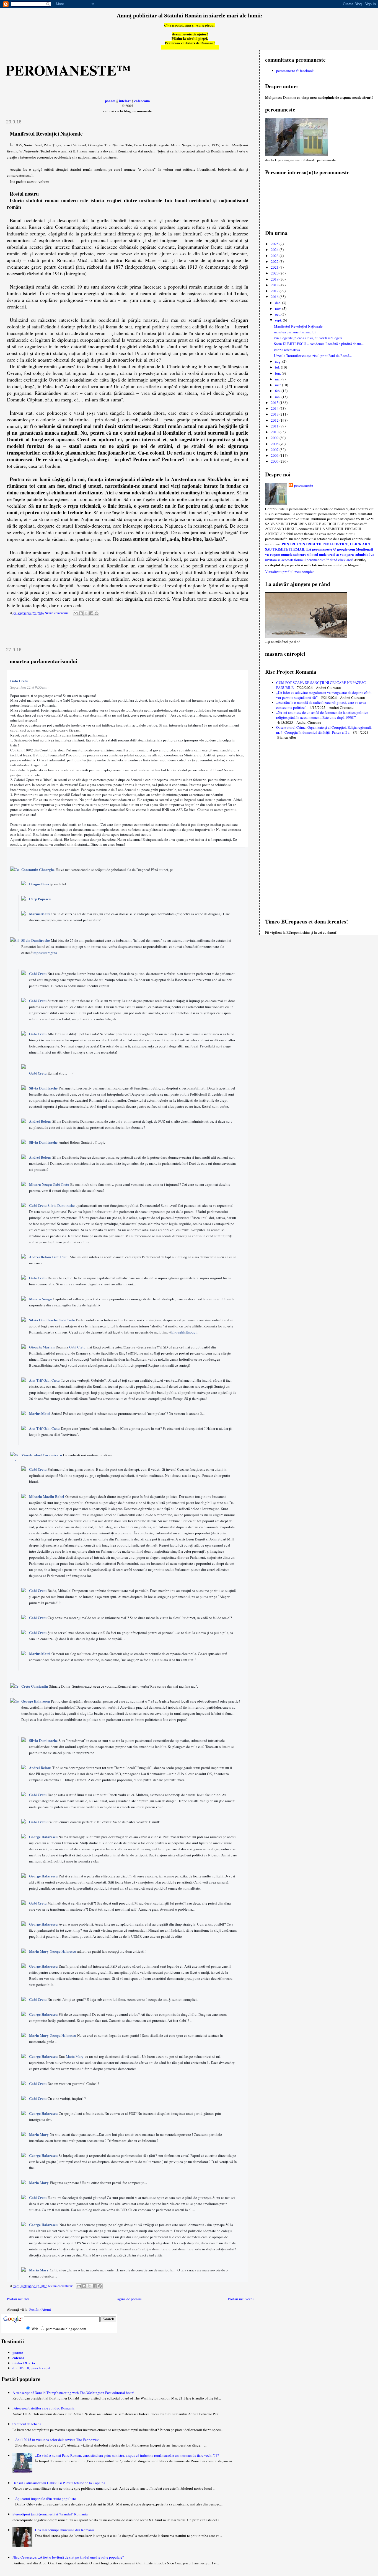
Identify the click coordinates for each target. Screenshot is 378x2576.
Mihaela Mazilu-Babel (47, 1496)
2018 (275, 285)
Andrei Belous (40, 1121)
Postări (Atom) (40, 2309)
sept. (279, 320)
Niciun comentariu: (58, 613)
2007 (275, 450)
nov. (279, 308)
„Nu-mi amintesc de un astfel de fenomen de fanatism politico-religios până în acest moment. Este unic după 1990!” (323, 715)
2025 (275, 244)
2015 (275, 403)
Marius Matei (40, 914)
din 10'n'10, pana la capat (31, 2368)
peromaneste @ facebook (295, 71)
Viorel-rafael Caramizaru (42, 1455)
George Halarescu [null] (43, 2155)
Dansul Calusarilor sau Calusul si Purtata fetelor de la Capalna (59, 2483)
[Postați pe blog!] (81, 613)
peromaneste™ (68, 70)
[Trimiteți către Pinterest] (97, 613)
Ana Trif (36, 1380)
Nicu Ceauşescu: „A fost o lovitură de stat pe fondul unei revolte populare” (68, 2557)
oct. (278, 314)
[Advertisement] (34, 632)
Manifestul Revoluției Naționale (46, 133)
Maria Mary (39, 1951)
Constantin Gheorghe (38, 869)
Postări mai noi (18, 2299)
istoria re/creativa (287, 350)
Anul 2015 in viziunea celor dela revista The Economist (57, 2440)
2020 (275, 273)
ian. (278, 397)
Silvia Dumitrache (36, 940)
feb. (278, 391)
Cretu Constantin (35, 1686)
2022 (275, 261)
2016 (275, 297)
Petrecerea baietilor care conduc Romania (43, 2408)
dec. (279, 303)
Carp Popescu (40, 899)
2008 (275, 444)
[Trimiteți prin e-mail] (76, 613)
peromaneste (304, 485)
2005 (275, 461)
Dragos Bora (39, 884)
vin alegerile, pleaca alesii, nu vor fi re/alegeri (308, 338)
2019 (275, 279)
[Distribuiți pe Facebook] (91, 613)
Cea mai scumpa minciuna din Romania (65, 2530)
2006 (275, 455)
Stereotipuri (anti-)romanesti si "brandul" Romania (50, 2514)
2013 (275, 414)
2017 (275, 291)
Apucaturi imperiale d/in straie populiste (46, 2499)
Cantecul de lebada (27, 2424)
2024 (275, 250)
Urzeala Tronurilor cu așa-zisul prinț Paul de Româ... (313, 356)
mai (278, 379)
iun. (278, 373)
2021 (275, 267)
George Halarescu (36, 1701)
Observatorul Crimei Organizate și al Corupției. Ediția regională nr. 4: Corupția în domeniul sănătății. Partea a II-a (324, 730)
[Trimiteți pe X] (86, 613)
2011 (275, 426)
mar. (279, 385)
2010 (275, 432)
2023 (275, 256)
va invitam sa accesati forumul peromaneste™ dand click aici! (320, 557)
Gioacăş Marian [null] (42, 1347)
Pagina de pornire (129, 2299)
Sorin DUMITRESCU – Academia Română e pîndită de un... (319, 344)
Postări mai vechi (241, 2299)
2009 (275, 438)
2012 (275, 420)
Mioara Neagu (40, 1184)
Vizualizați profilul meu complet (289, 572)
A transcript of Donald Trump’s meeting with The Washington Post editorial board (73, 2393)
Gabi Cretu (19, 681)
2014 (275, 408)
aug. (279, 361)
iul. (278, 367)
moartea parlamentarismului (43, 661)
